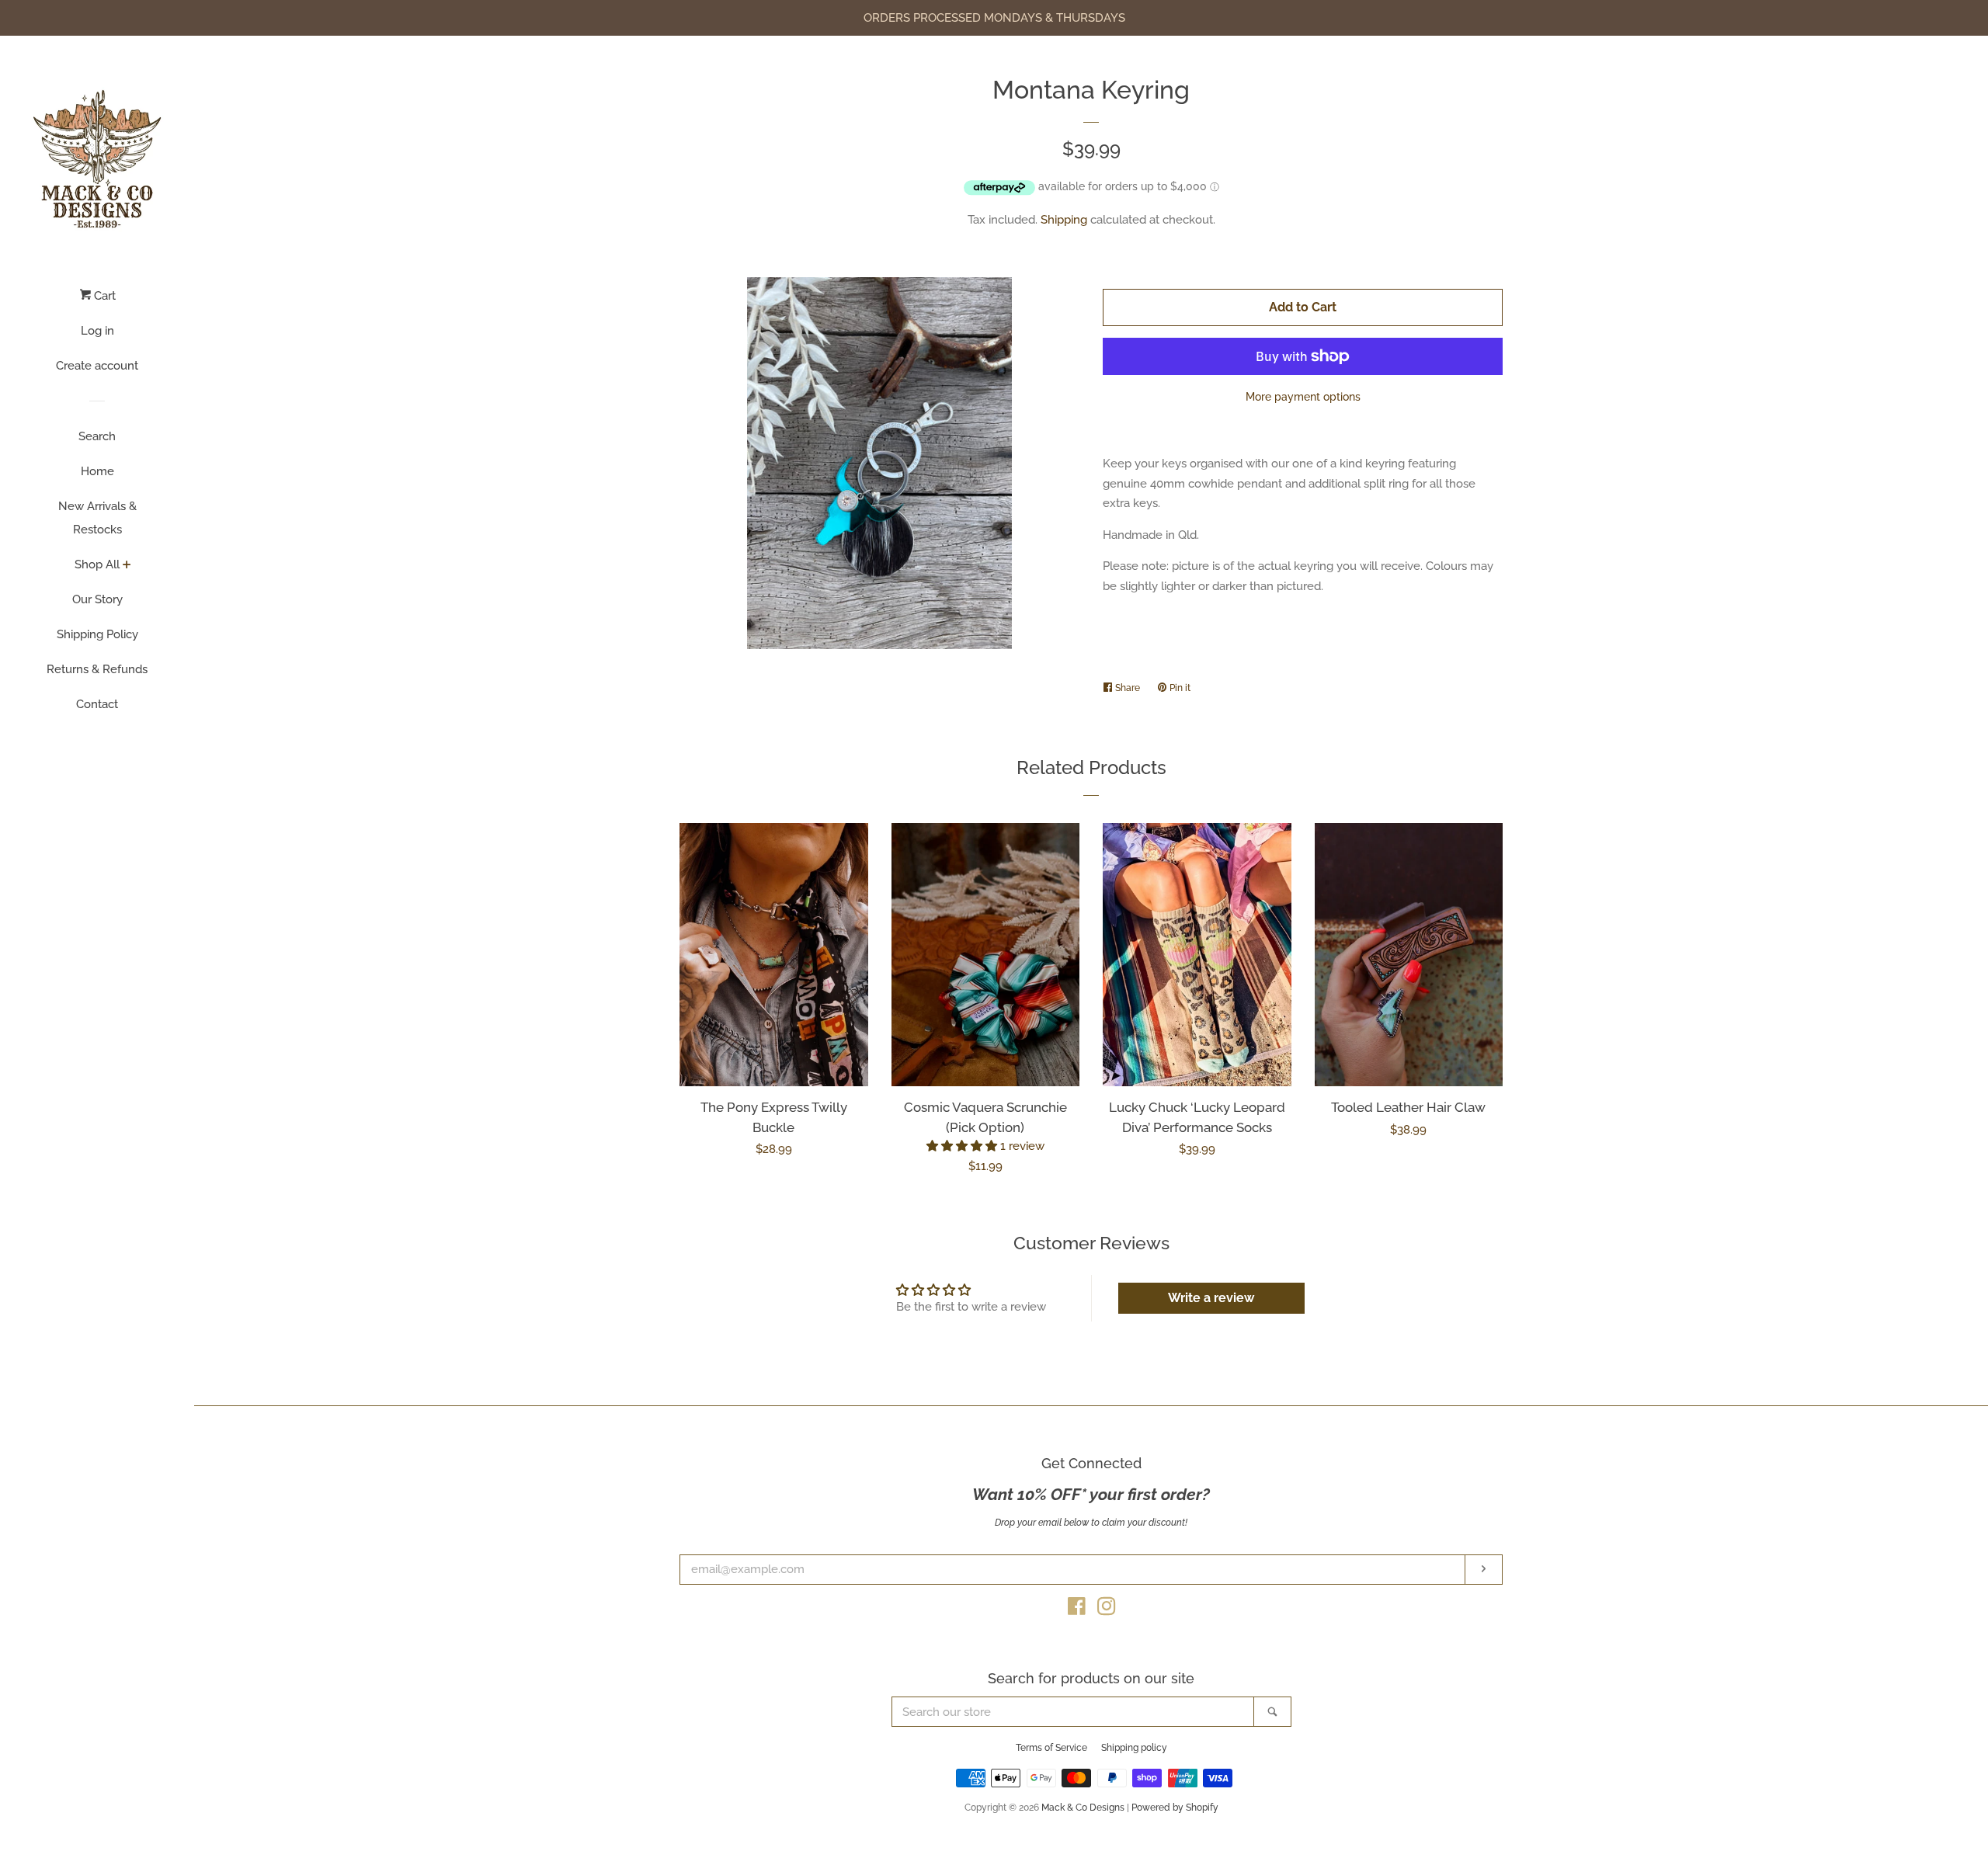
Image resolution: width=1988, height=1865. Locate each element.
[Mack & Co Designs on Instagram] (1107, 1610)
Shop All (97, 564)
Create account (97, 366)
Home (97, 471)
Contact (97, 704)
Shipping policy (1134, 1748)
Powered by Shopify (1175, 1808)
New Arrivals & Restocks (97, 518)
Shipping (1064, 220)
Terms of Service (1051, 1748)
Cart (103, 296)
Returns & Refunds (97, 669)
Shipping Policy (97, 634)
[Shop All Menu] (127, 566)
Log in (97, 331)
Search (97, 436)
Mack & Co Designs (1083, 1808)
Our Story (97, 599)
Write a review (1211, 1298)
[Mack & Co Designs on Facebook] (1077, 1610)
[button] (963, 1146)
